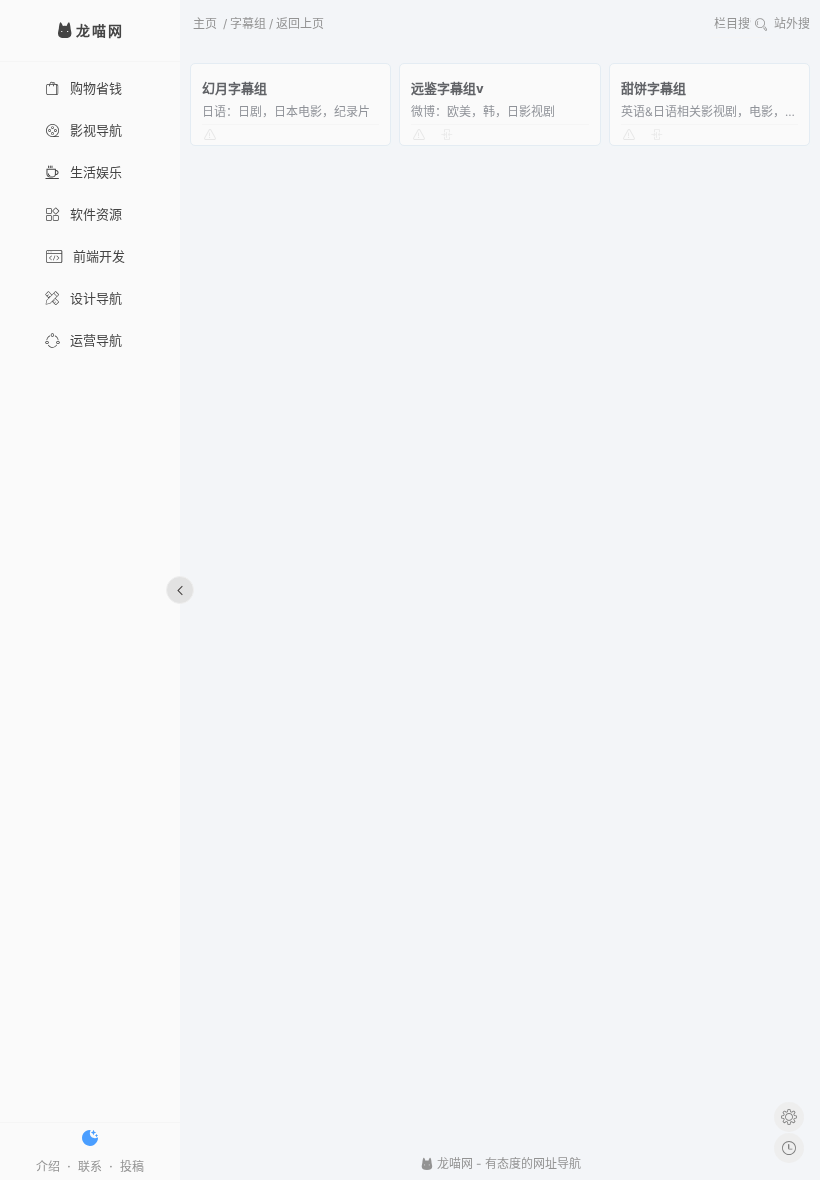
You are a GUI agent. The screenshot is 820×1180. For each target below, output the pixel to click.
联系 (90, 1166)
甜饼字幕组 (653, 88)
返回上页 (300, 23)
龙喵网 (453, 1163)
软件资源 (96, 214)
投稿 (132, 1166)
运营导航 (96, 340)
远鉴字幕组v (447, 88)
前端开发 (99, 256)
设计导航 (96, 298)
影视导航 (96, 130)
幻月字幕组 (234, 88)
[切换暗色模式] (90, 1138)
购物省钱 (96, 88)
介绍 (48, 1166)
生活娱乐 (96, 172)
